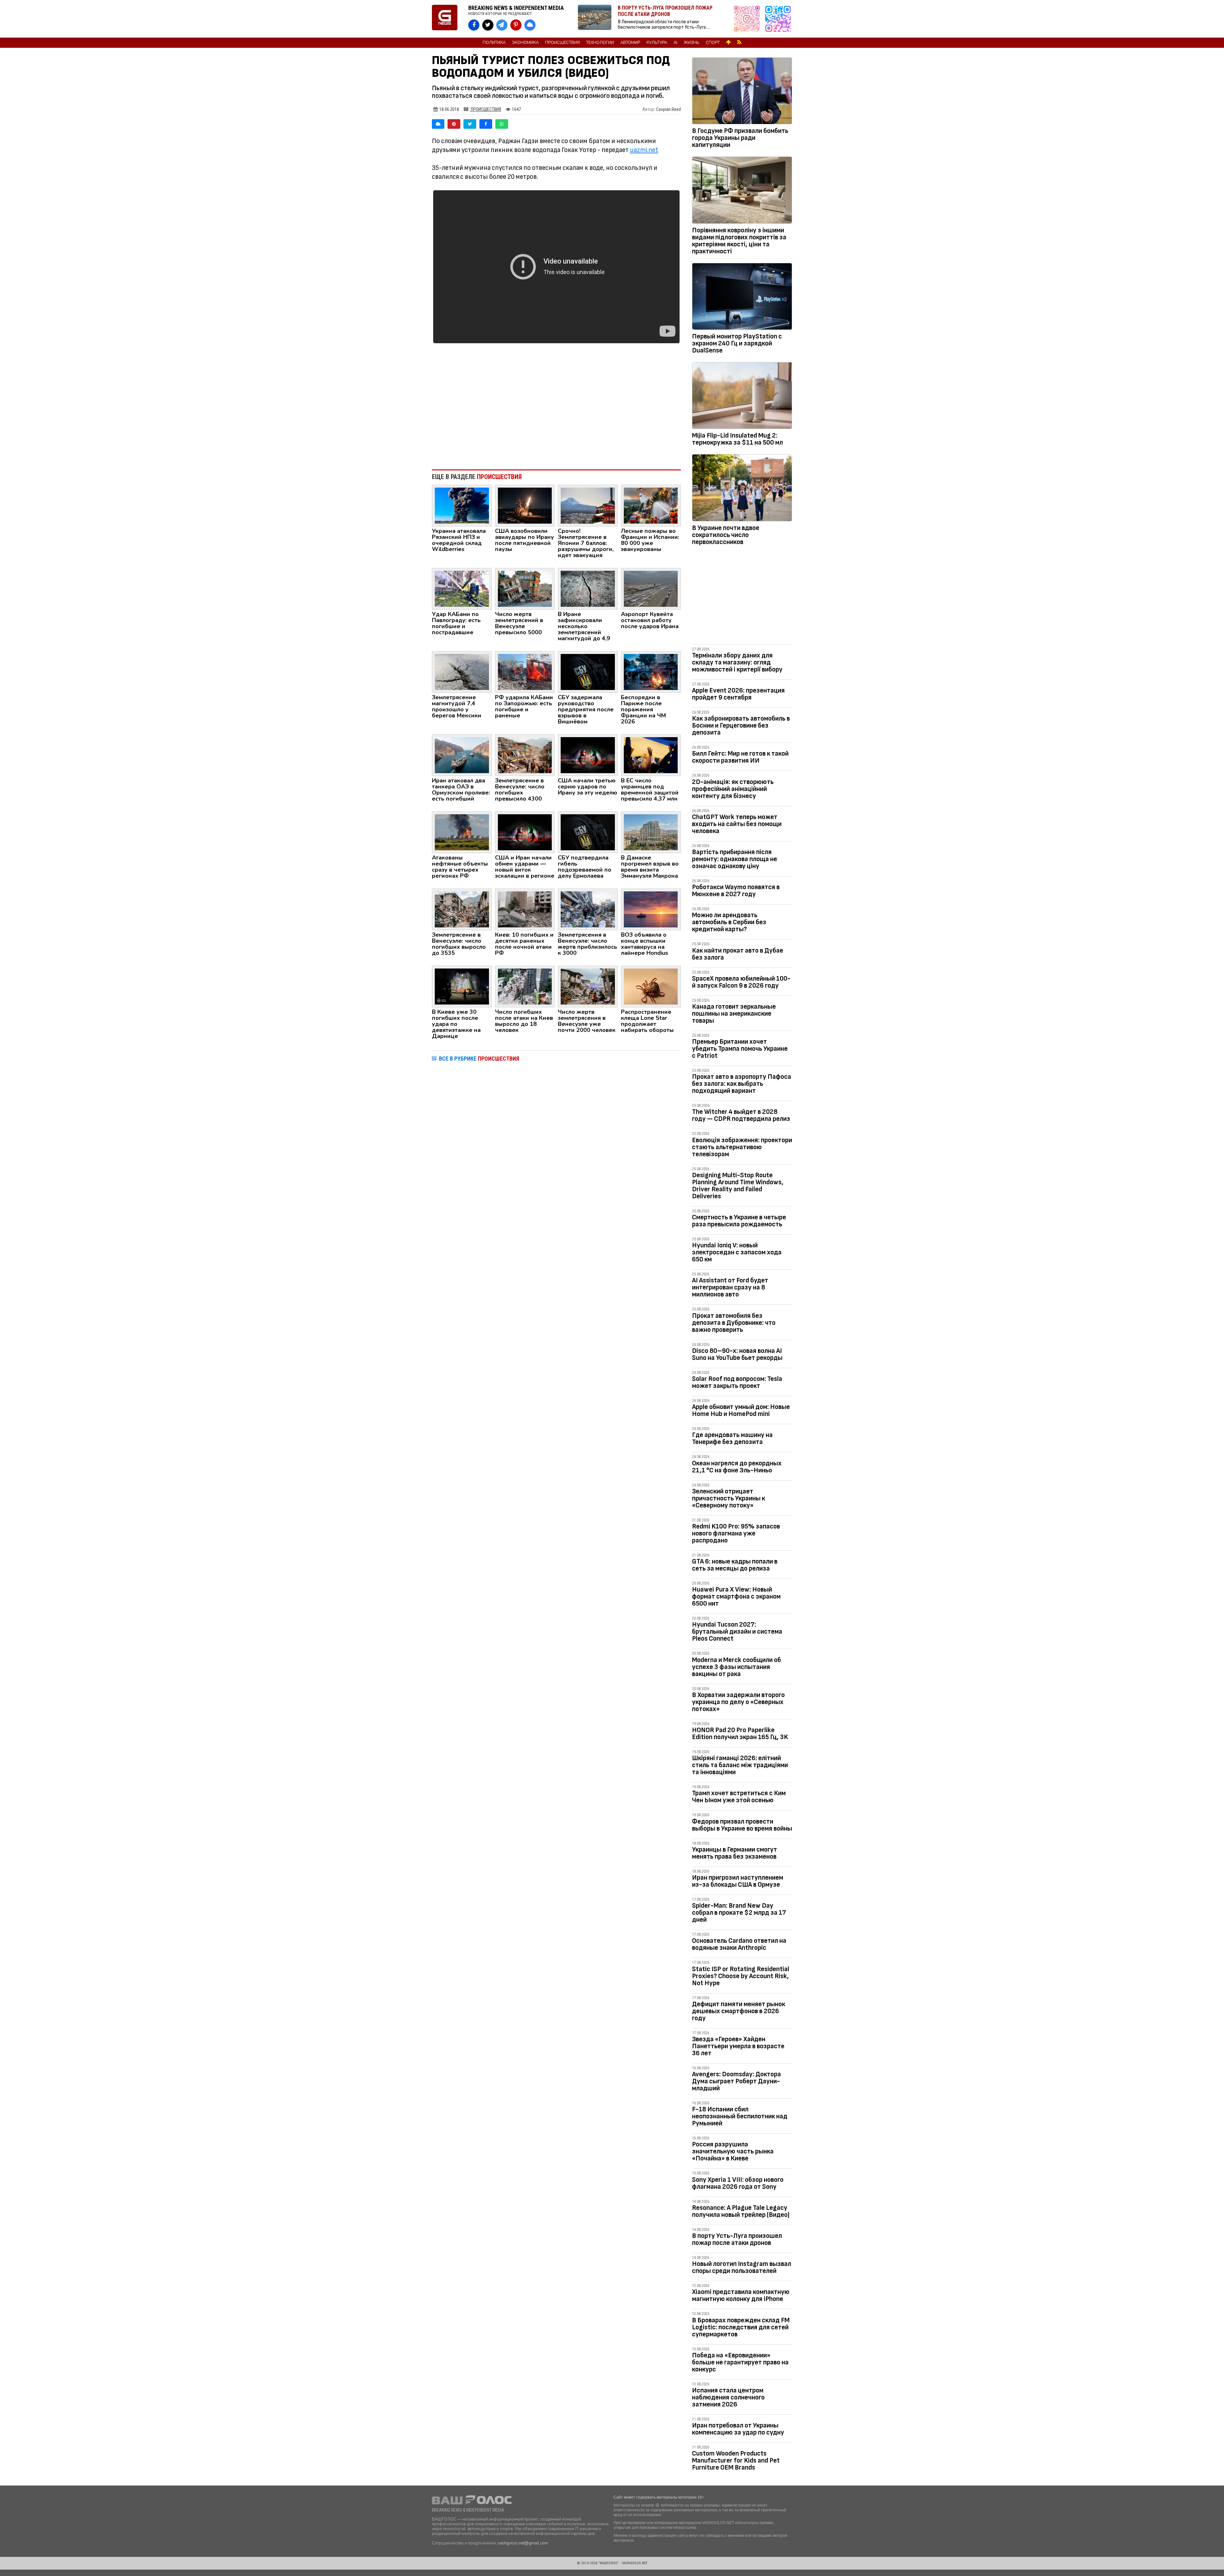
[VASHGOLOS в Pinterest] (516, 25)
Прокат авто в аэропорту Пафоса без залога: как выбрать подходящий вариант (742, 1084)
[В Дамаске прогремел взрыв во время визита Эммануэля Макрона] (651, 832)
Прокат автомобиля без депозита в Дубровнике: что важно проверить (734, 1323)
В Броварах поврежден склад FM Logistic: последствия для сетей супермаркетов (741, 2327)
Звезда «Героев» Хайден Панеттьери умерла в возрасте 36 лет (738, 2046)
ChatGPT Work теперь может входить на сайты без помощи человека (737, 824)
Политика (494, 43)
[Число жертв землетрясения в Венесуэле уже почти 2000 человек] (588, 986)
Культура (657, 43)
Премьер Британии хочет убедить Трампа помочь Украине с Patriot (740, 1049)
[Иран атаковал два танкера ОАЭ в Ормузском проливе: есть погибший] (462, 755)
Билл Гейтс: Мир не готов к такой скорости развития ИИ (740, 757)
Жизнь (692, 43)
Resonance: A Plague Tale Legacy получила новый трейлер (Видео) (741, 2211)
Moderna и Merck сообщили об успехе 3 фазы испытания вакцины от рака (736, 1667)
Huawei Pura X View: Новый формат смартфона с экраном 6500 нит (736, 1596)
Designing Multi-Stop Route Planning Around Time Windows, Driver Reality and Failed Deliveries (738, 1186)
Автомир (630, 43)
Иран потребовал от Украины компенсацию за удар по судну (738, 2429)
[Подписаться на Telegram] (778, 19)
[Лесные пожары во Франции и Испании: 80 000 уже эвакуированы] (651, 505)
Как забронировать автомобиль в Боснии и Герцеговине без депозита (741, 726)
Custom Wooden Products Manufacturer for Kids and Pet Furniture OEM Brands (736, 2460)
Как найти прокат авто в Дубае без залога (738, 954)
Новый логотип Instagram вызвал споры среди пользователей (742, 2267)
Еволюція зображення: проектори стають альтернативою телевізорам (742, 1147)
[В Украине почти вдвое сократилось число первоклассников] (742, 489)
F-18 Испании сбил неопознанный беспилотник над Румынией (740, 2116)
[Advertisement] (556, 412)
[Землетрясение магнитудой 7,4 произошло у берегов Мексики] (462, 671)
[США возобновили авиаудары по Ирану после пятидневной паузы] (525, 505)
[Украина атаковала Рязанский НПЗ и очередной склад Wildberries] (462, 505)
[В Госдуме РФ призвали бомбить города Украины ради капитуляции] (742, 92)
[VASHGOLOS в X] (488, 25)
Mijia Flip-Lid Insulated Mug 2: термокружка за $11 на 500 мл (737, 439)
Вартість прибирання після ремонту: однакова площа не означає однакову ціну (735, 859)
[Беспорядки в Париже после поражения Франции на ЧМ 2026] (651, 671)
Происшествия (562, 43)
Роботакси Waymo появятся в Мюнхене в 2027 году (736, 891)
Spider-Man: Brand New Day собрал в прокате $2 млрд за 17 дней (739, 1913)
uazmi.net (644, 150)
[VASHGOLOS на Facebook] (474, 25)
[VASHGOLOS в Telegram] (502, 25)
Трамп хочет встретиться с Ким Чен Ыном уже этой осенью (739, 1797)
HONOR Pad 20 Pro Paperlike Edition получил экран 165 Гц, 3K (740, 1734)
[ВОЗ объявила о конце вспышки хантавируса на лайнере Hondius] (651, 909)
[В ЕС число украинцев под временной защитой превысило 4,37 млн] (651, 755)
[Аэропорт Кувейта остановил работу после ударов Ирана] (651, 588)
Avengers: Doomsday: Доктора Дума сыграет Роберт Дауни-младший (736, 2081)
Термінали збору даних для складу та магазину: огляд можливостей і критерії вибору (737, 662)
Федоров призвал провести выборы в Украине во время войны (742, 1825)
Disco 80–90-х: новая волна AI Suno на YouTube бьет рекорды (737, 1354)
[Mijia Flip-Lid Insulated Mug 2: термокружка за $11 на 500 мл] (742, 397)
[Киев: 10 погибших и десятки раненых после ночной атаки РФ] (525, 909)
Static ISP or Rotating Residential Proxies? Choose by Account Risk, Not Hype (741, 1976)
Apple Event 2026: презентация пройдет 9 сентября (738, 694)
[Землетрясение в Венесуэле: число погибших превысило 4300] (525, 755)
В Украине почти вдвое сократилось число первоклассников (726, 535)
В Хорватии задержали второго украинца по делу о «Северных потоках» (738, 1702)
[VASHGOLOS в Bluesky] (530, 25)
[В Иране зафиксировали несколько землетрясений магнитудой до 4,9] (588, 588)
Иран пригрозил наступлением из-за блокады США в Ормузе (738, 1881)
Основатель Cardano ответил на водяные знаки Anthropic (739, 1944)
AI (675, 43)
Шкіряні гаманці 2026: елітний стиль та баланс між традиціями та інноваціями (740, 1765)
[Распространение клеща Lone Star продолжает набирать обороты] (651, 986)
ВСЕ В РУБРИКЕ (479, 1059)
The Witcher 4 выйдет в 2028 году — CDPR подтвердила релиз (741, 1115)
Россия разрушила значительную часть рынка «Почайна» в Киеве (733, 2151)
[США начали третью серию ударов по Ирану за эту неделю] (588, 755)
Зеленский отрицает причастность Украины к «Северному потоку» (729, 1498)
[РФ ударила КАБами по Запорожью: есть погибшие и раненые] (525, 671)
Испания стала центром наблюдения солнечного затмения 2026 (728, 2397)
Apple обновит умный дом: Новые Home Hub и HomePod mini (741, 1410)
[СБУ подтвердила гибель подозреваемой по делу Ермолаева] (588, 832)
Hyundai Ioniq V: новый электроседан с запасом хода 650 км (737, 1252)
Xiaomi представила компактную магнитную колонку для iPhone (741, 2295)
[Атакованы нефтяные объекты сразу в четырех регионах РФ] (462, 832)
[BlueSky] (438, 124)
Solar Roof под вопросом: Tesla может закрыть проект (737, 1382)
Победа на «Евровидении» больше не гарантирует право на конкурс (740, 2362)
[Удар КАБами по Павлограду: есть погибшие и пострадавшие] (462, 588)
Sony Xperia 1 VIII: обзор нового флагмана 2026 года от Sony (738, 2183)
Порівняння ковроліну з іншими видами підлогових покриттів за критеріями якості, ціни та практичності (739, 241)
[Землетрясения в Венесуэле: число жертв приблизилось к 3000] (588, 909)
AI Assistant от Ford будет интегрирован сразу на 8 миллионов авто (730, 1287)
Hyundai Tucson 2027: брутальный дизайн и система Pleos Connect (737, 1632)
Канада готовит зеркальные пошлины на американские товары (734, 1014)
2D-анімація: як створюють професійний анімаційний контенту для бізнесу (733, 789)
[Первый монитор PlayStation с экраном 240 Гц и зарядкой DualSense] (742, 298)
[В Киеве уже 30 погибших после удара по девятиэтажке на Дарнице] (462, 986)
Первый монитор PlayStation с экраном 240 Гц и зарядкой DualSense (737, 343)
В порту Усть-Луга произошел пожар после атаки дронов (737, 2239)
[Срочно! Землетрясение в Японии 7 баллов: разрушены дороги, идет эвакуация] (588, 505)
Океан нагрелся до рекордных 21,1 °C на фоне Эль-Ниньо (737, 1467)
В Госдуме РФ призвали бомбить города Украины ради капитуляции (740, 138)
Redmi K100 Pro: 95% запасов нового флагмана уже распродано (736, 1533)
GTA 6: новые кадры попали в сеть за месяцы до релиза (735, 1565)
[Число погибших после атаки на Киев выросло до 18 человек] (525, 986)
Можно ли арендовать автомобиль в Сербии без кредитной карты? (729, 922)
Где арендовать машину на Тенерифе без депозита (732, 1438)
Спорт (713, 43)
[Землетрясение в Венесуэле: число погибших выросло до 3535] (462, 909)
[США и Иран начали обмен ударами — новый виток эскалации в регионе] (525, 832)
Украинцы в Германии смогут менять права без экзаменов (735, 1853)
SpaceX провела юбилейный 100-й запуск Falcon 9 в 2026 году (741, 982)
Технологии (600, 43)
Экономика (525, 43)
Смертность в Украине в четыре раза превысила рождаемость (739, 1221)
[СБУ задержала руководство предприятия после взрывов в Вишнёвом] (588, 671)
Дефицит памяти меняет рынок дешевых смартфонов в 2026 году (739, 2011)
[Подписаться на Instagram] (748, 19)
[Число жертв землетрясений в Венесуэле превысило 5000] (525, 588)
